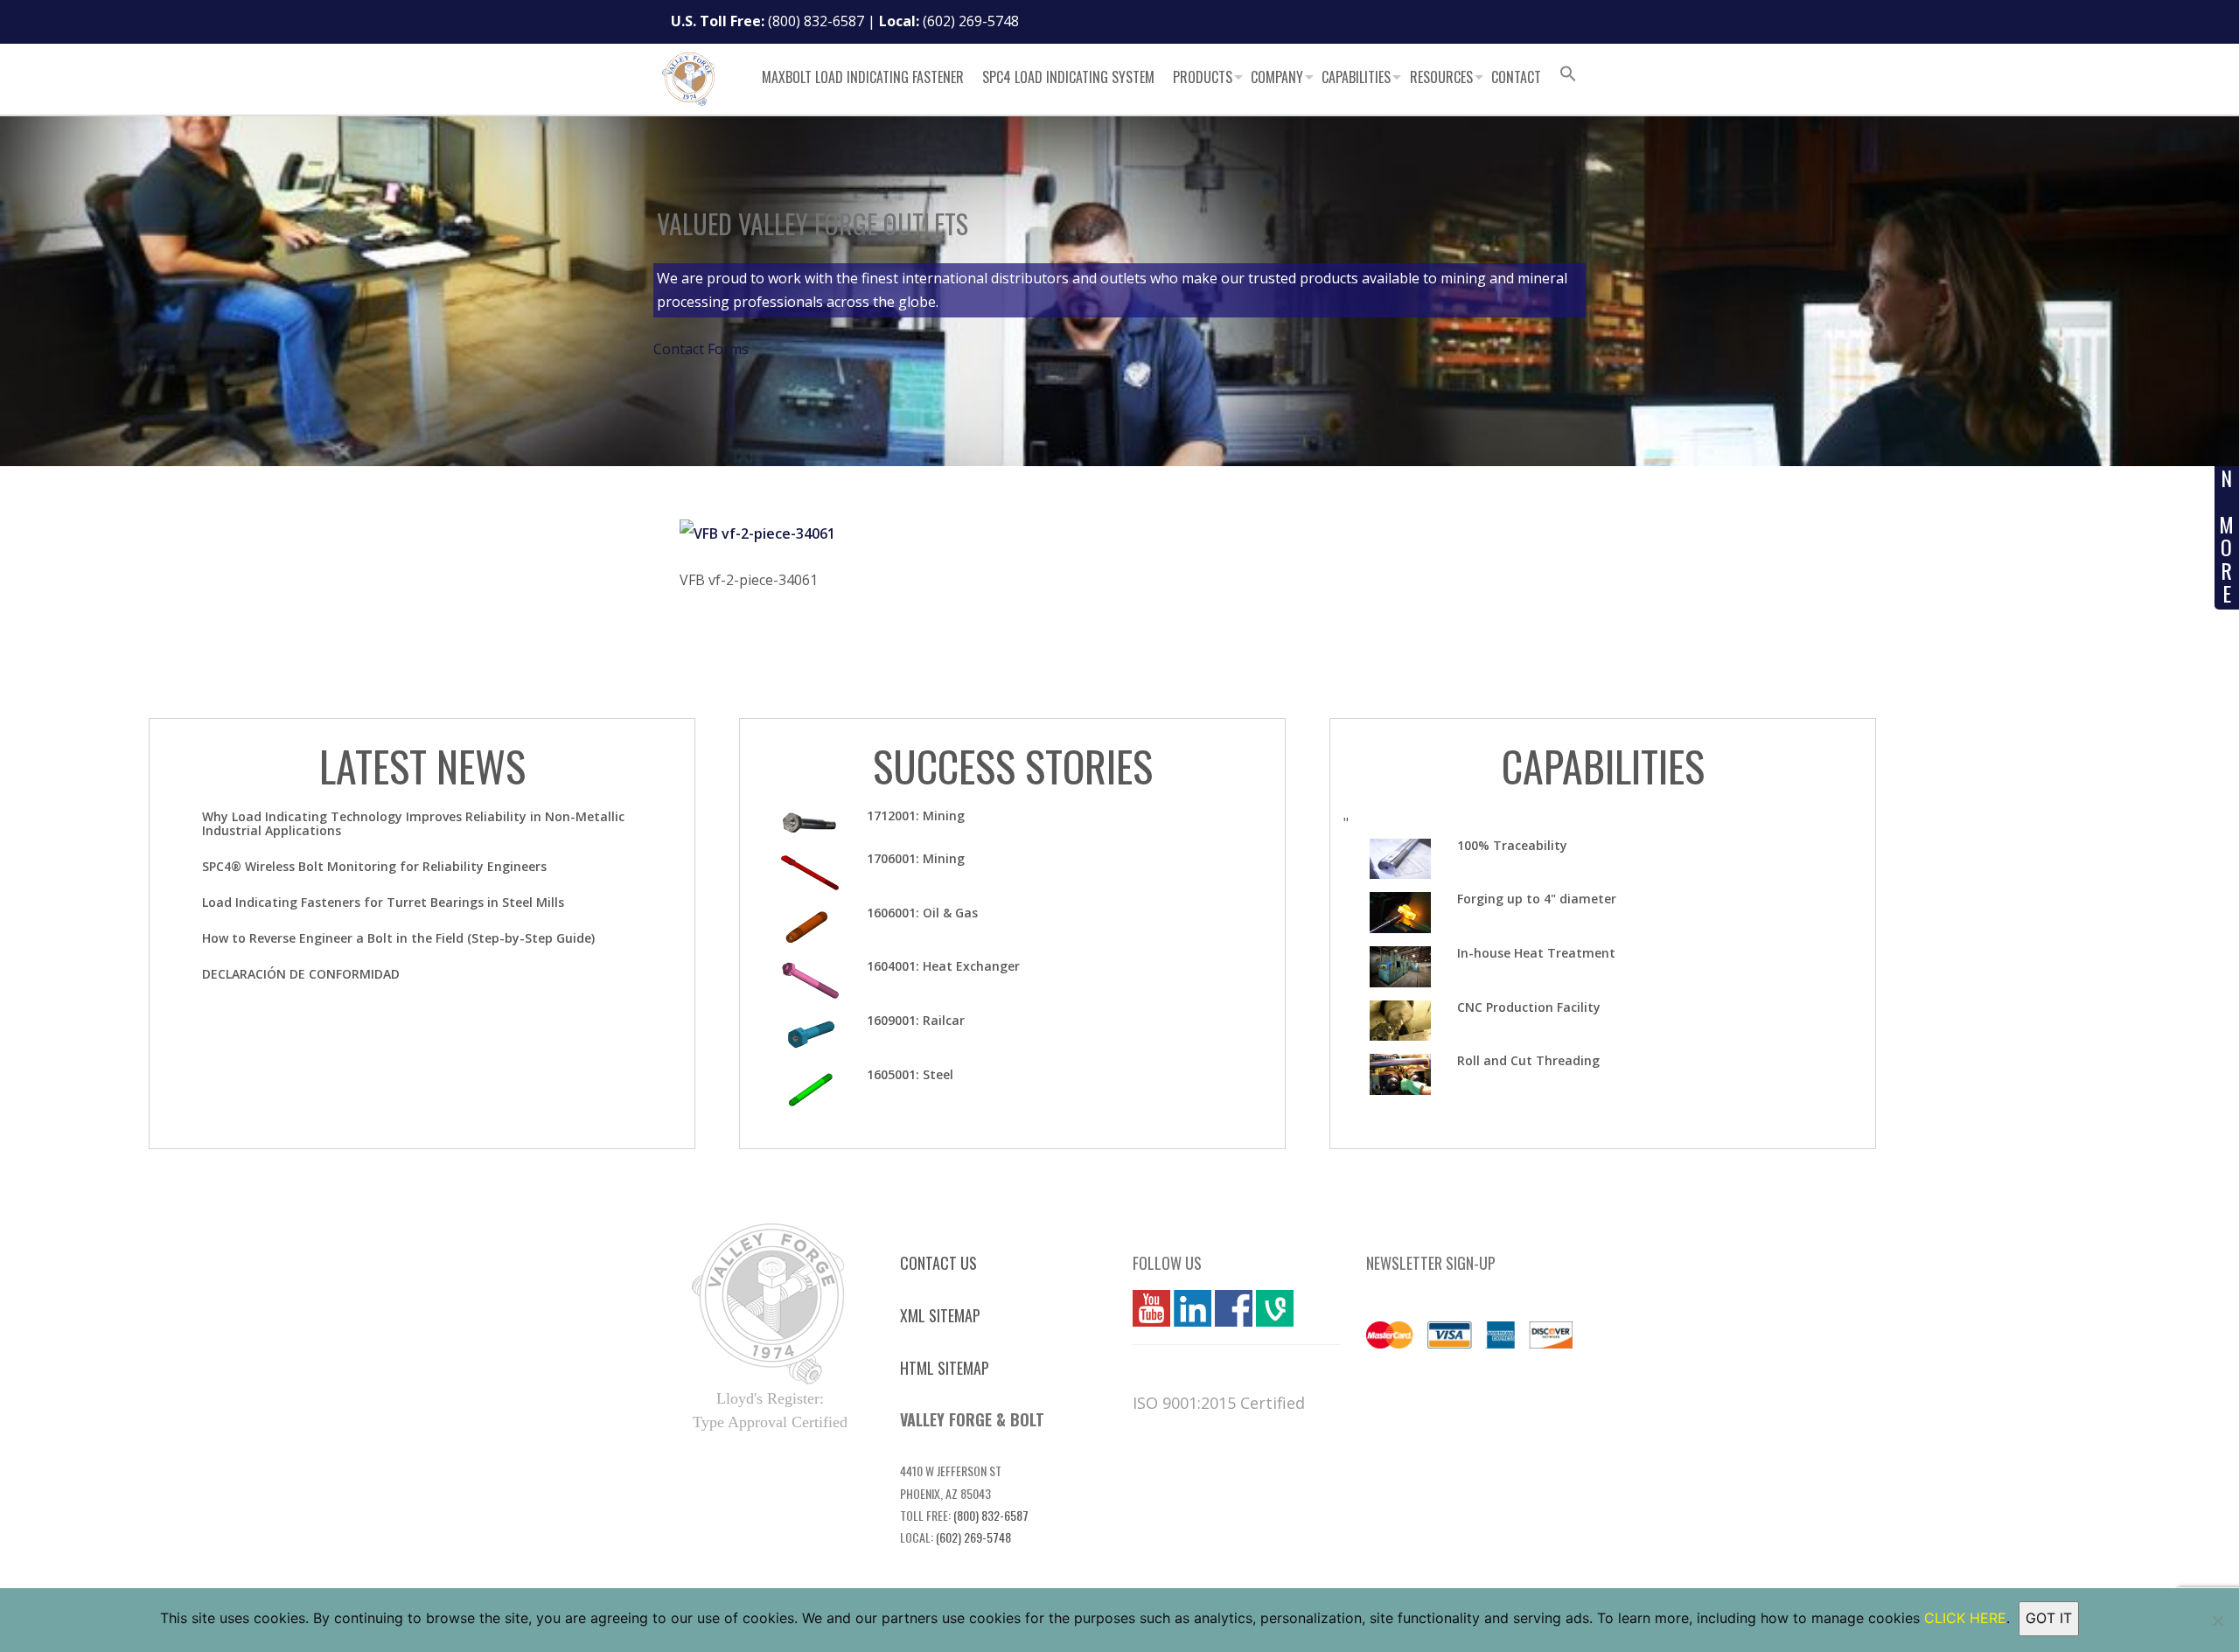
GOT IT (2049, 1618)
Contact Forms (701, 349)
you (1145, 1308)
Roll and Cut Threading (1528, 1060)
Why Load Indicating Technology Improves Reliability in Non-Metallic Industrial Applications (413, 823)
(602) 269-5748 (971, 21)
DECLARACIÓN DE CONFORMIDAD (301, 974)
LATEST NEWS (422, 766)
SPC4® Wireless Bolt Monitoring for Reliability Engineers (374, 866)
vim (1267, 1308)
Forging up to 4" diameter (1537, 899)
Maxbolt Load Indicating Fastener (863, 77)
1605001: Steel (910, 1074)
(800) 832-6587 (816, 21)
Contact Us (938, 1263)
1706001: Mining (916, 858)
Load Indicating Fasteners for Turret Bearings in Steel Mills (383, 902)
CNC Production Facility (1529, 1007)
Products (1203, 77)
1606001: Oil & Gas (922, 913)
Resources (1441, 77)
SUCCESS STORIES (1013, 766)
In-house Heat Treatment (1536, 953)
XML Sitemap (940, 1315)
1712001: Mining (916, 816)
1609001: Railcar (916, 1020)
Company (1277, 77)
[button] (1568, 76)
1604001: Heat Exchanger (943, 966)
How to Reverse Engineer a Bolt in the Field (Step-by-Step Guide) (398, 938)
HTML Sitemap (945, 1368)
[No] (2217, 1621)
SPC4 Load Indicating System (1068, 77)
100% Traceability (1512, 845)
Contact (1516, 77)
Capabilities (1356, 77)
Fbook (1234, 1308)
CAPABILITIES (1603, 766)
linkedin (1193, 1308)
